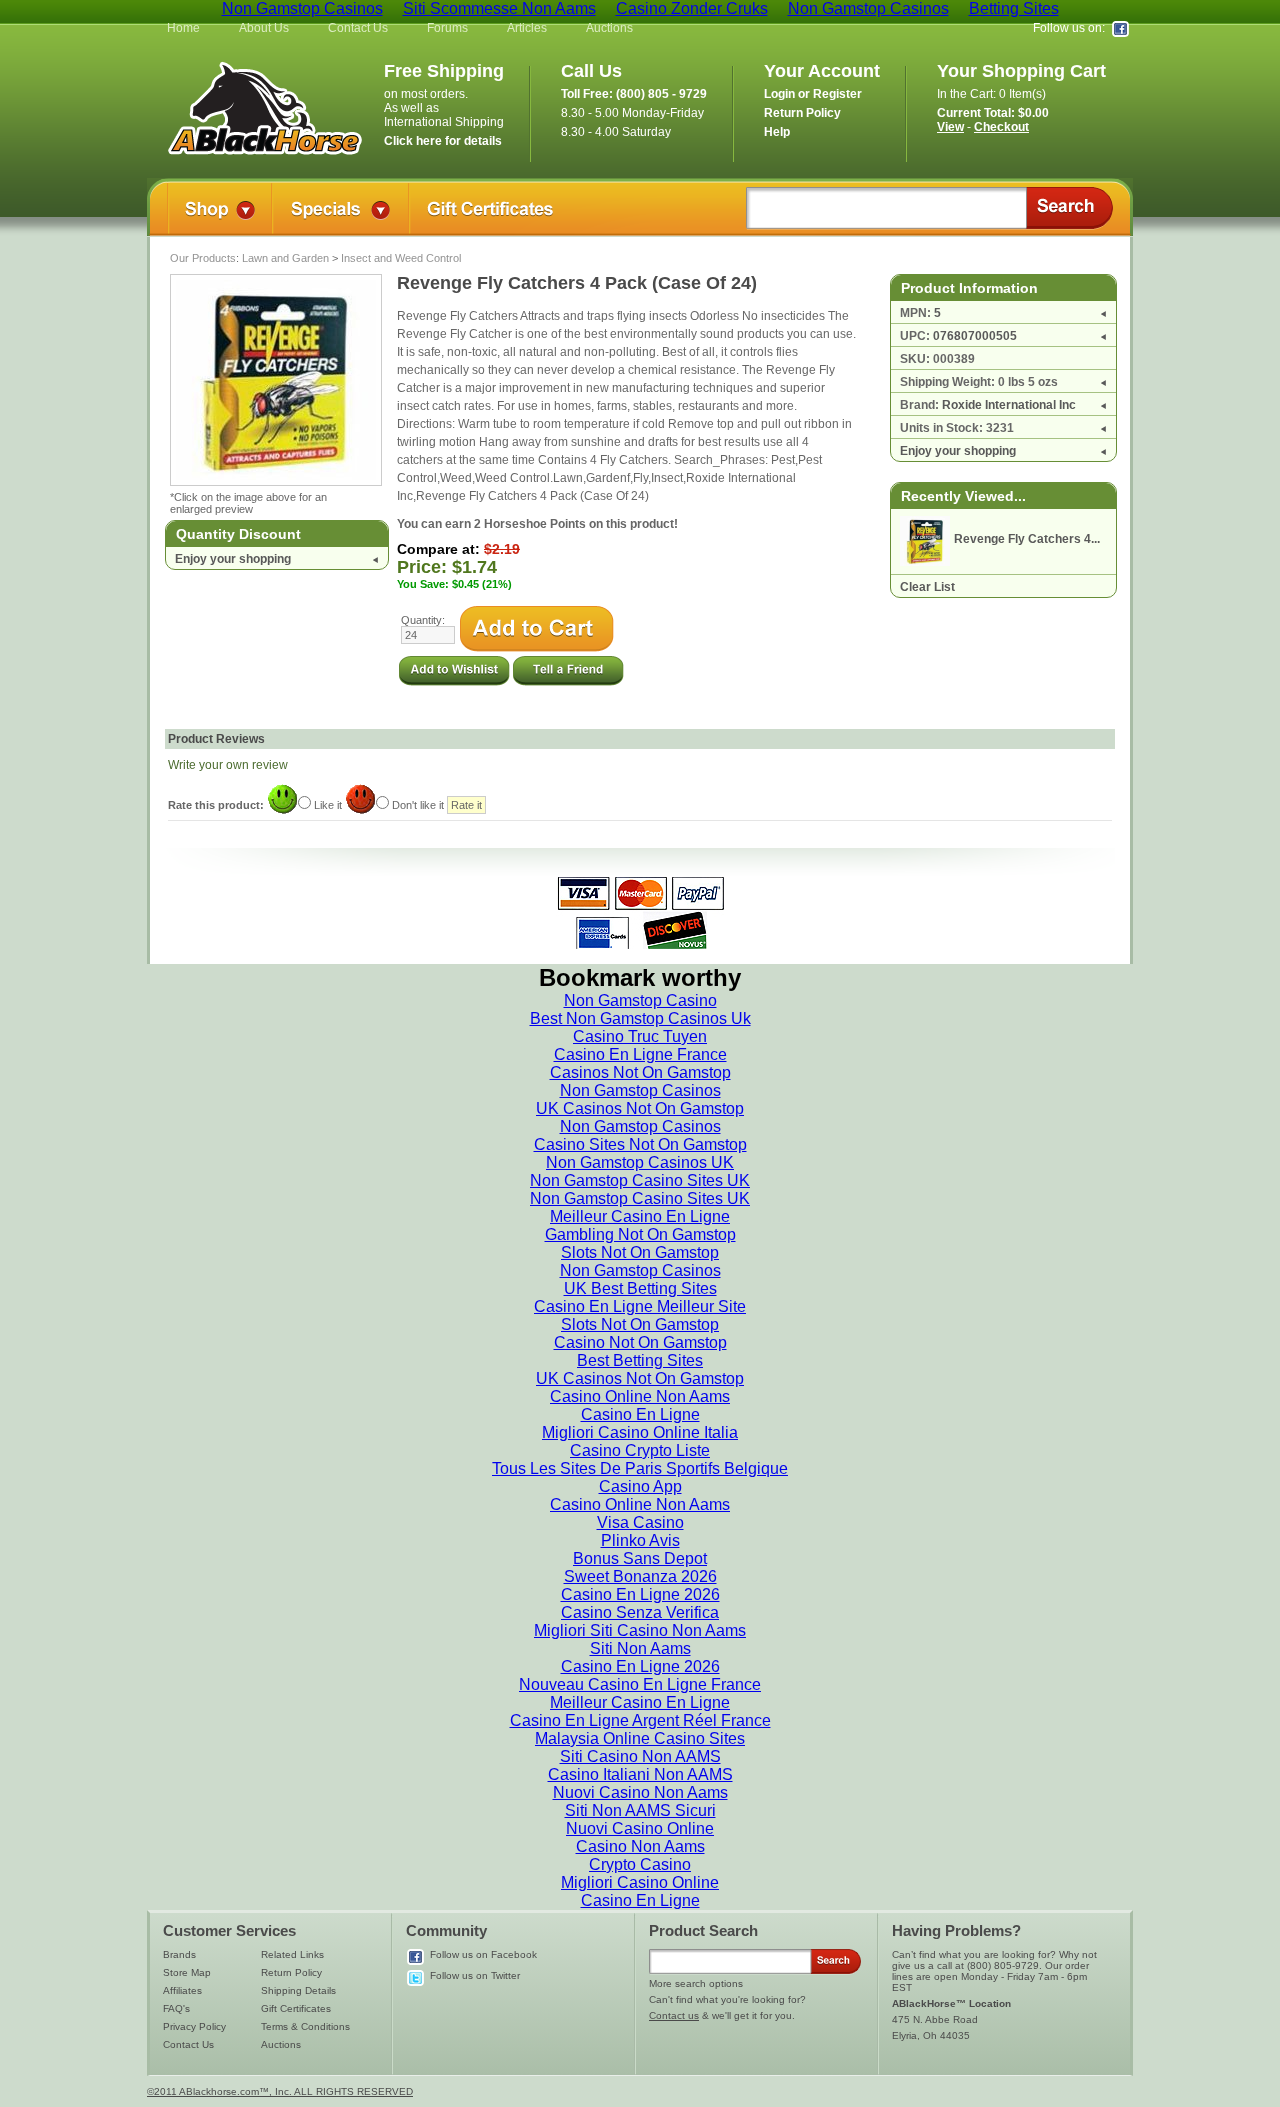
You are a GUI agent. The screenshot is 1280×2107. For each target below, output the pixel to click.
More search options (696, 1983)
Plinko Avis (640, 1540)
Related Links (292, 1954)
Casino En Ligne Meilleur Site (640, 1306)
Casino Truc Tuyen (640, 1036)
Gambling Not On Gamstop (640, 1234)
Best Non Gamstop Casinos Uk (640, 1018)
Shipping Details (298, 1990)
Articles (527, 28)
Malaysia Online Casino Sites (640, 1738)
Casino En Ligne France (640, 1054)
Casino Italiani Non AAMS (640, 1774)
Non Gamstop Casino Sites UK (640, 1180)
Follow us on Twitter (475, 1975)
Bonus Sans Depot (640, 1558)
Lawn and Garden (285, 258)
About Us (264, 28)
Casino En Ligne (640, 1414)
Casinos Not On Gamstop (640, 1072)
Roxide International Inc (1009, 405)
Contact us (674, 2015)
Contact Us (358, 28)
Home (183, 28)
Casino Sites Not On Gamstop (640, 1144)
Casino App (640, 1486)
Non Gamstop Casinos (640, 1090)
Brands (179, 1954)
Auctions (609, 28)
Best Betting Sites (640, 1360)
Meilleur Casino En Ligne (640, 1216)
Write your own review (228, 765)
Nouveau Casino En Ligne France (640, 1684)
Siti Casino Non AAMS (640, 1756)
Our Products (203, 258)
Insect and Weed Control (401, 258)
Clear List (927, 587)
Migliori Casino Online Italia (640, 1432)
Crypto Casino (640, 1864)
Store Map (187, 1972)
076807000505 (975, 336)
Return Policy (291, 1972)
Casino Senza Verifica (640, 1612)
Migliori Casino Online (640, 1882)
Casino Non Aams (640, 1846)
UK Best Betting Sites (640, 1288)
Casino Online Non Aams (640, 1396)
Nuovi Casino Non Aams (640, 1792)
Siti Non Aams (640, 1648)
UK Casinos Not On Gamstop (640, 1108)
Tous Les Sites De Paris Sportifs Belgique (640, 1468)
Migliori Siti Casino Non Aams (640, 1630)
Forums (447, 28)
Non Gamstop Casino (640, 1000)
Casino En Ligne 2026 (640, 1594)
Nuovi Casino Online (640, 1828)
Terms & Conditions (305, 2026)
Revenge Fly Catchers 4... (1027, 539)
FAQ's (176, 2008)
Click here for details (443, 141)
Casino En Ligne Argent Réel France (640, 1720)
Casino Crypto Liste (640, 1450)
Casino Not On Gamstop (640, 1342)
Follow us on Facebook (483, 1954)
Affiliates (182, 1990)
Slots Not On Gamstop (640, 1252)
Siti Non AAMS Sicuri (640, 1810)
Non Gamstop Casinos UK (640, 1162)
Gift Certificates (296, 2008)
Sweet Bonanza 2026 (640, 1576)
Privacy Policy (194, 2026)
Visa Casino (640, 1522)
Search (1069, 208)
